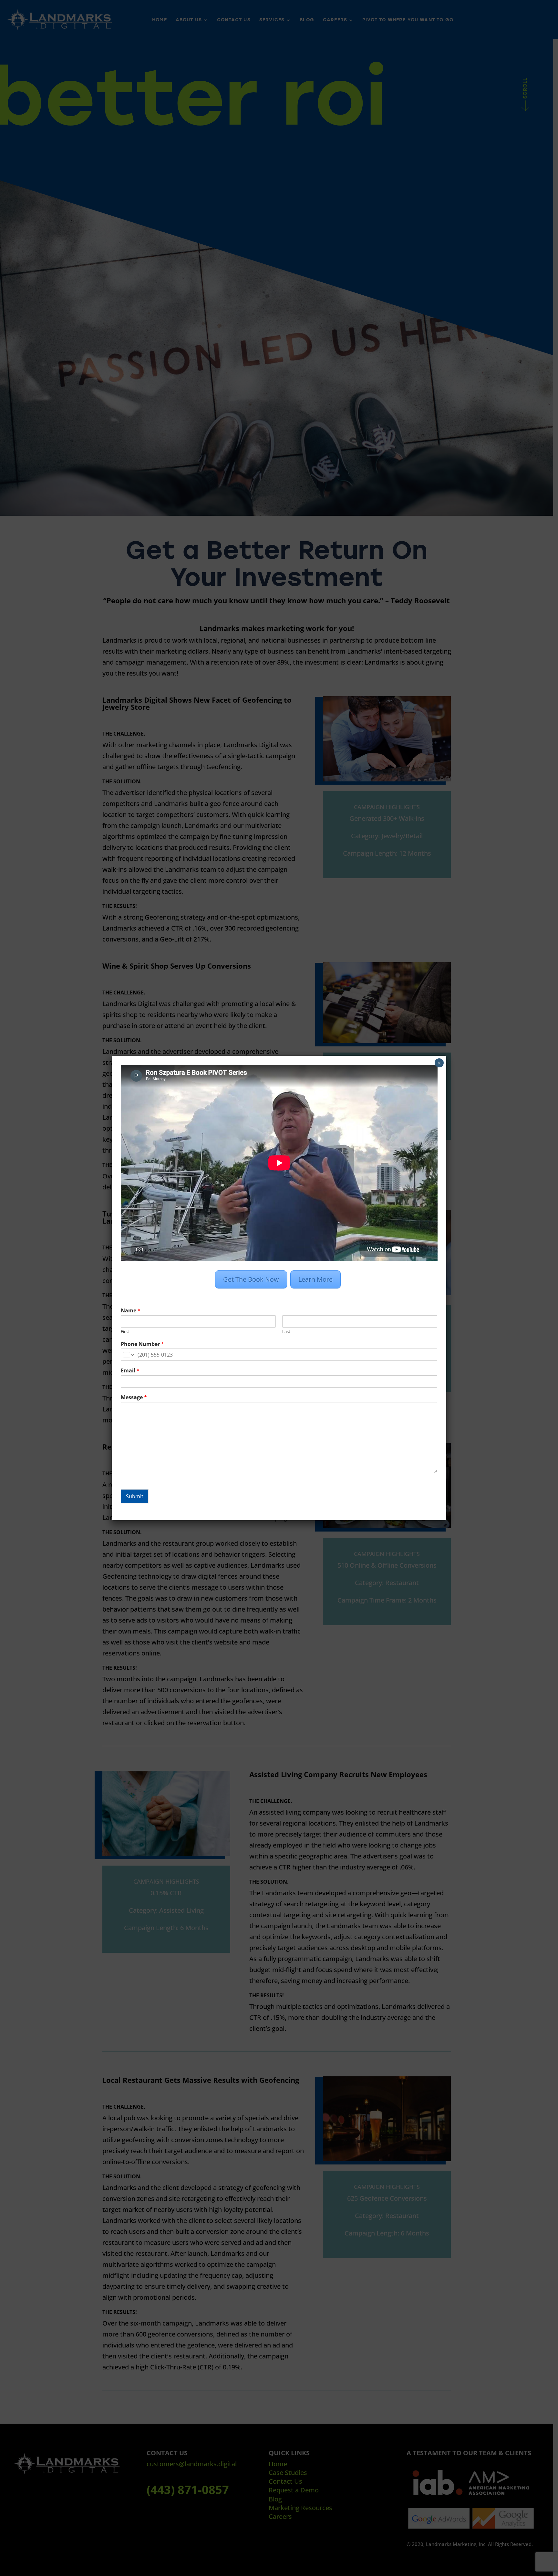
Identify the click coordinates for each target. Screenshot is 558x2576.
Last (286, 1332)
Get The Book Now (251, 1279)
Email (130, 1371)
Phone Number (142, 1344)
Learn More (315, 1279)
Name (131, 1311)
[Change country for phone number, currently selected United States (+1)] (128, 1355)
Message (134, 1397)
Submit (135, 1496)
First (125, 1332)
